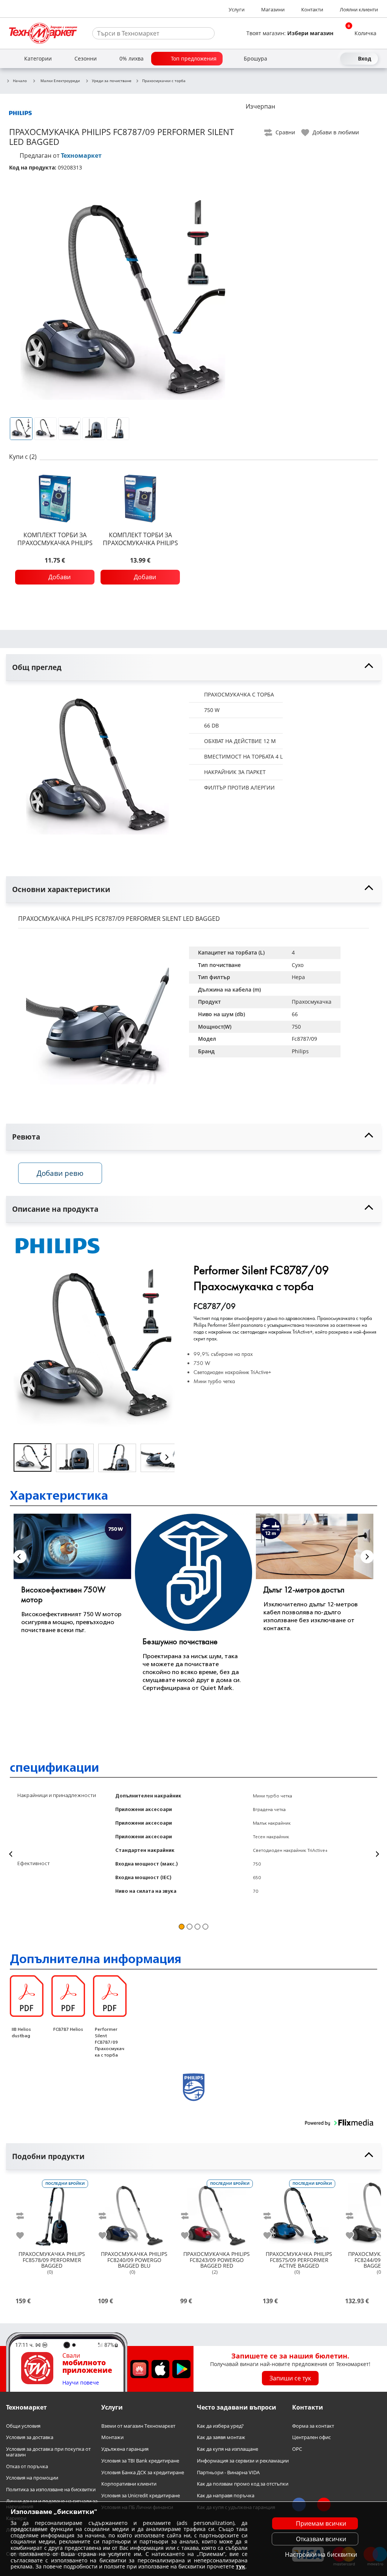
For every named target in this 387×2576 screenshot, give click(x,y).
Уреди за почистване (112, 81)
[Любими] (333, 59)
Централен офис (311, 2437)
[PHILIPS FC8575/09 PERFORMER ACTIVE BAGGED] (299, 2213)
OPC (297, 2449)
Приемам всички (321, 2523)
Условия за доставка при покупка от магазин (48, 2452)
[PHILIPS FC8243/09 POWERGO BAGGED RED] (217, 2213)
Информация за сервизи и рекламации (243, 2461)
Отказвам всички (321, 2539)
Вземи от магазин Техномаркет (138, 2426)
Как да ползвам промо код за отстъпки (243, 2484)
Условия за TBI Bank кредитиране (140, 2461)
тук (241, 2566)
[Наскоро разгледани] (305, 59)
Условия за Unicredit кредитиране (141, 2496)
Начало (20, 81)
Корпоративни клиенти (129, 2484)
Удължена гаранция (125, 2449)
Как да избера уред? (220, 2426)
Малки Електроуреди (60, 81)
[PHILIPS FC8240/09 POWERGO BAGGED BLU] (134, 2213)
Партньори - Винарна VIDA (228, 2472)
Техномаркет (81, 155)
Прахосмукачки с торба (164, 81)
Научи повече (81, 2383)
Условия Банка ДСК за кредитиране (143, 2472)
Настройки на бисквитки (321, 2554)
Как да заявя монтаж (221, 2437)
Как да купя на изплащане (228, 2449)
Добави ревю (60, 1173)
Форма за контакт (313, 2426)
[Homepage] (43, 33)
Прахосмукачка (312, 1002)
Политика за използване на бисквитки (51, 2490)
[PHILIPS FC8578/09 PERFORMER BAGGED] (52, 2213)
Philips (300, 1051)
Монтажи (112, 2437)
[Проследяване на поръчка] (319, 59)
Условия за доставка (30, 2437)
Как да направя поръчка (226, 2496)
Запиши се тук (290, 2378)
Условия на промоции (32, 2478)
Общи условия (23, 2426)
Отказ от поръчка (27, 2466)
